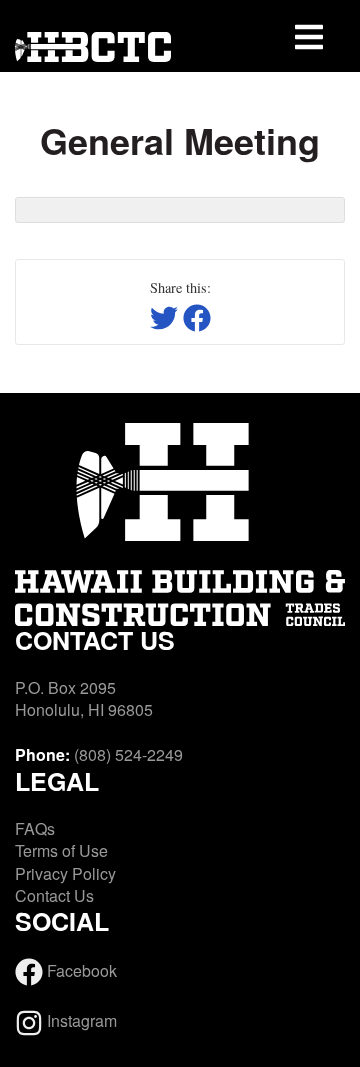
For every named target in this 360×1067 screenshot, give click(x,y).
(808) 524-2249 (128, 754)
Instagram (80, 1020)
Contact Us (54, 895)
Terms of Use (61, 850)
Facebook (80, 970)
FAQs (35, 828)
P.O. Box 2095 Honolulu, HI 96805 (84, 698)
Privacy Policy (65, 873)
